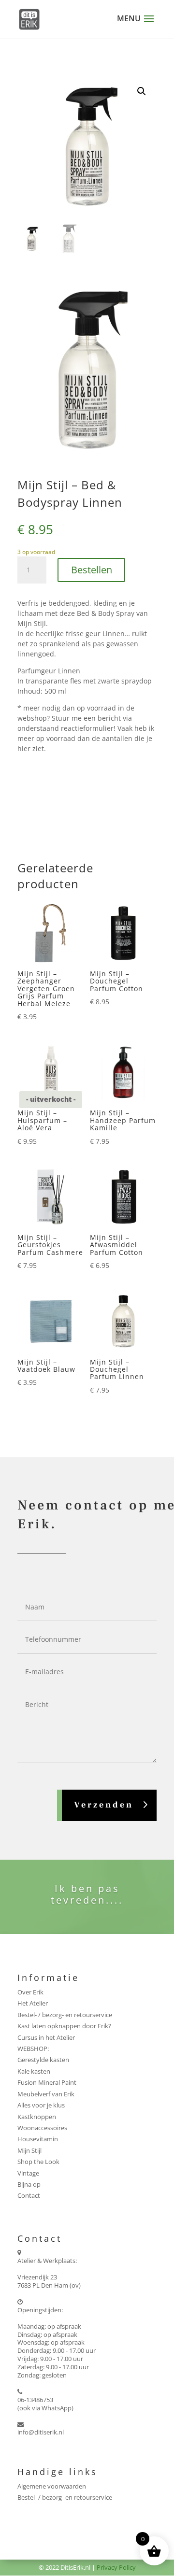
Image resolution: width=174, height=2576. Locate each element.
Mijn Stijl (29, 2150)
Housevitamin (38, 2139)
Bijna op (29, 2184)
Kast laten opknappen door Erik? (64, 2026)
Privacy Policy (116, 2567)
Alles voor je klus (41, 2105)
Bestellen (92, 570)
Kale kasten (34, 2071)
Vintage (28, 2173)
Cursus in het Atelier (46, 2037)
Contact (29, 2195)
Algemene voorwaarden (52, 2486)
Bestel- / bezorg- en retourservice (65, 2015)
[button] (142, 91)
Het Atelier (33, 2003)
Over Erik (30, 1992)
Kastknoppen (37, 2117)
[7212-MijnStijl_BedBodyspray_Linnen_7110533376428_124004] (87, 459)
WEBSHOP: (33, 2049)
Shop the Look (38, 2162)
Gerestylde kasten (43, 2060)
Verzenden (104, 1805)
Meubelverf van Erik (46, 2094)
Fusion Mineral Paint (47, 2082)
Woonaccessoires (42, 2128)
